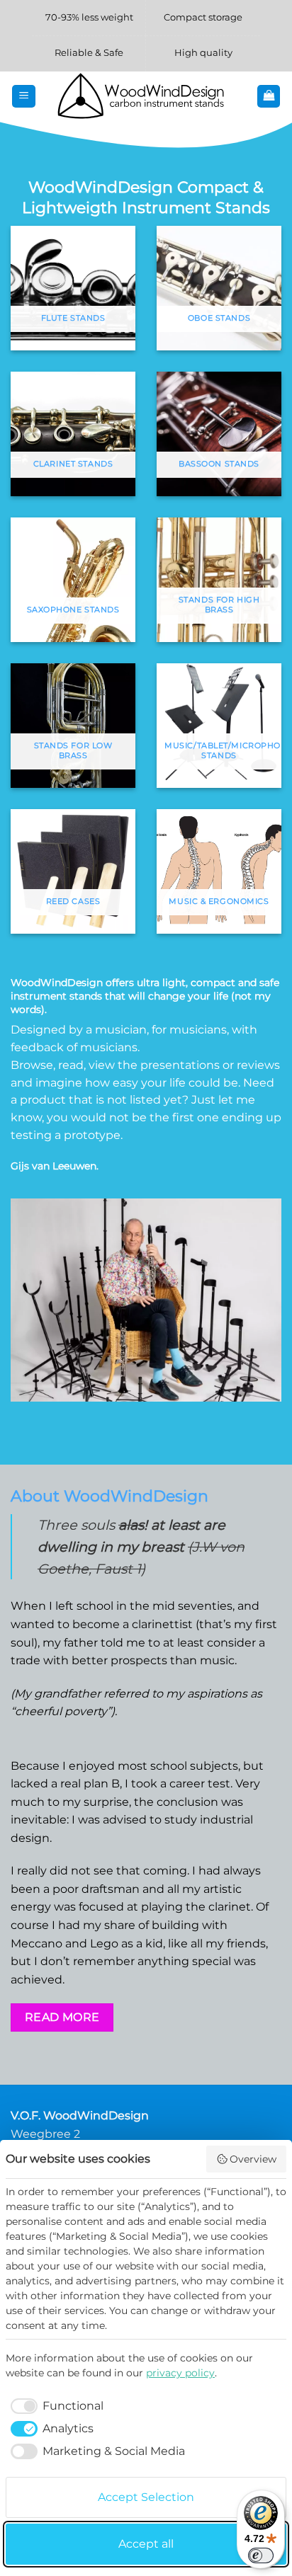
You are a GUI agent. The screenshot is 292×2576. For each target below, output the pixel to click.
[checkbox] (55, 2406)
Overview (253, 2159)
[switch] (261, 2555)
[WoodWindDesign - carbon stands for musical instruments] (146, 96)
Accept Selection (146, 2497)
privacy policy (180, 2373)
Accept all (146, 2544)
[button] (24, 97)
